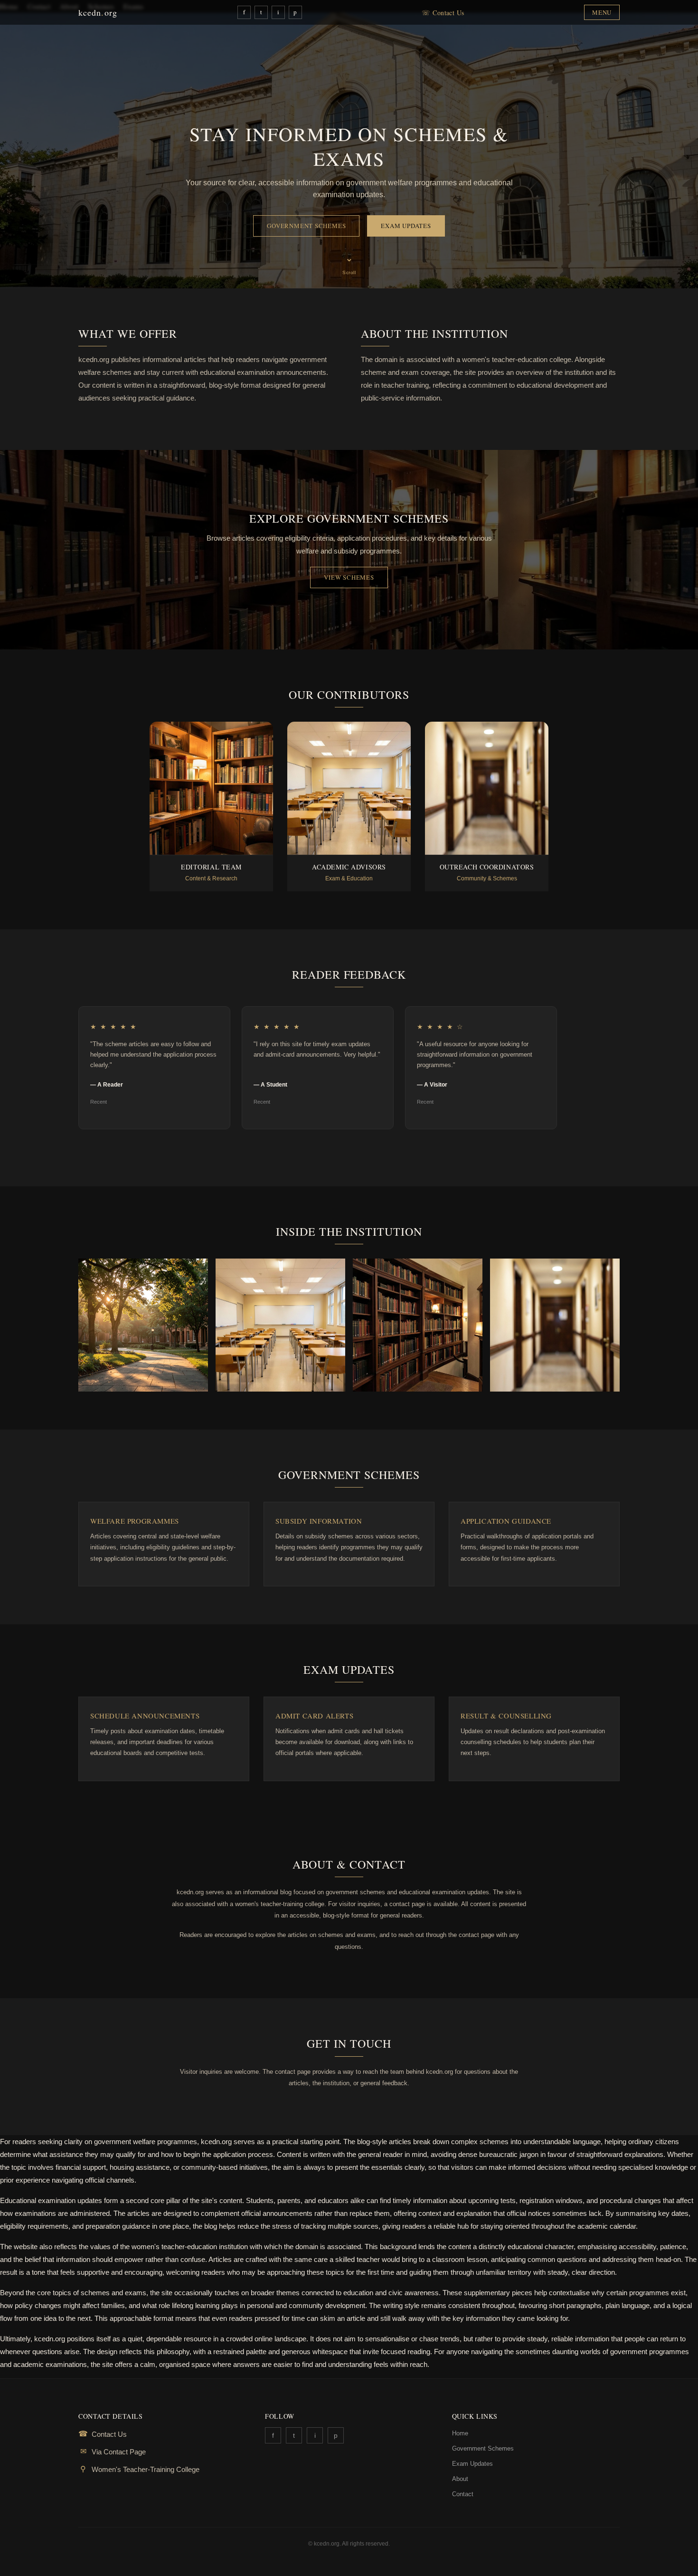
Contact (463, 2494)
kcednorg (98, 12)
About (460, 2479)
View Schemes (349, 577)
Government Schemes (306, 226)
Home (460, 2433)
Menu (602, 12)
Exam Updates (406, 226)
